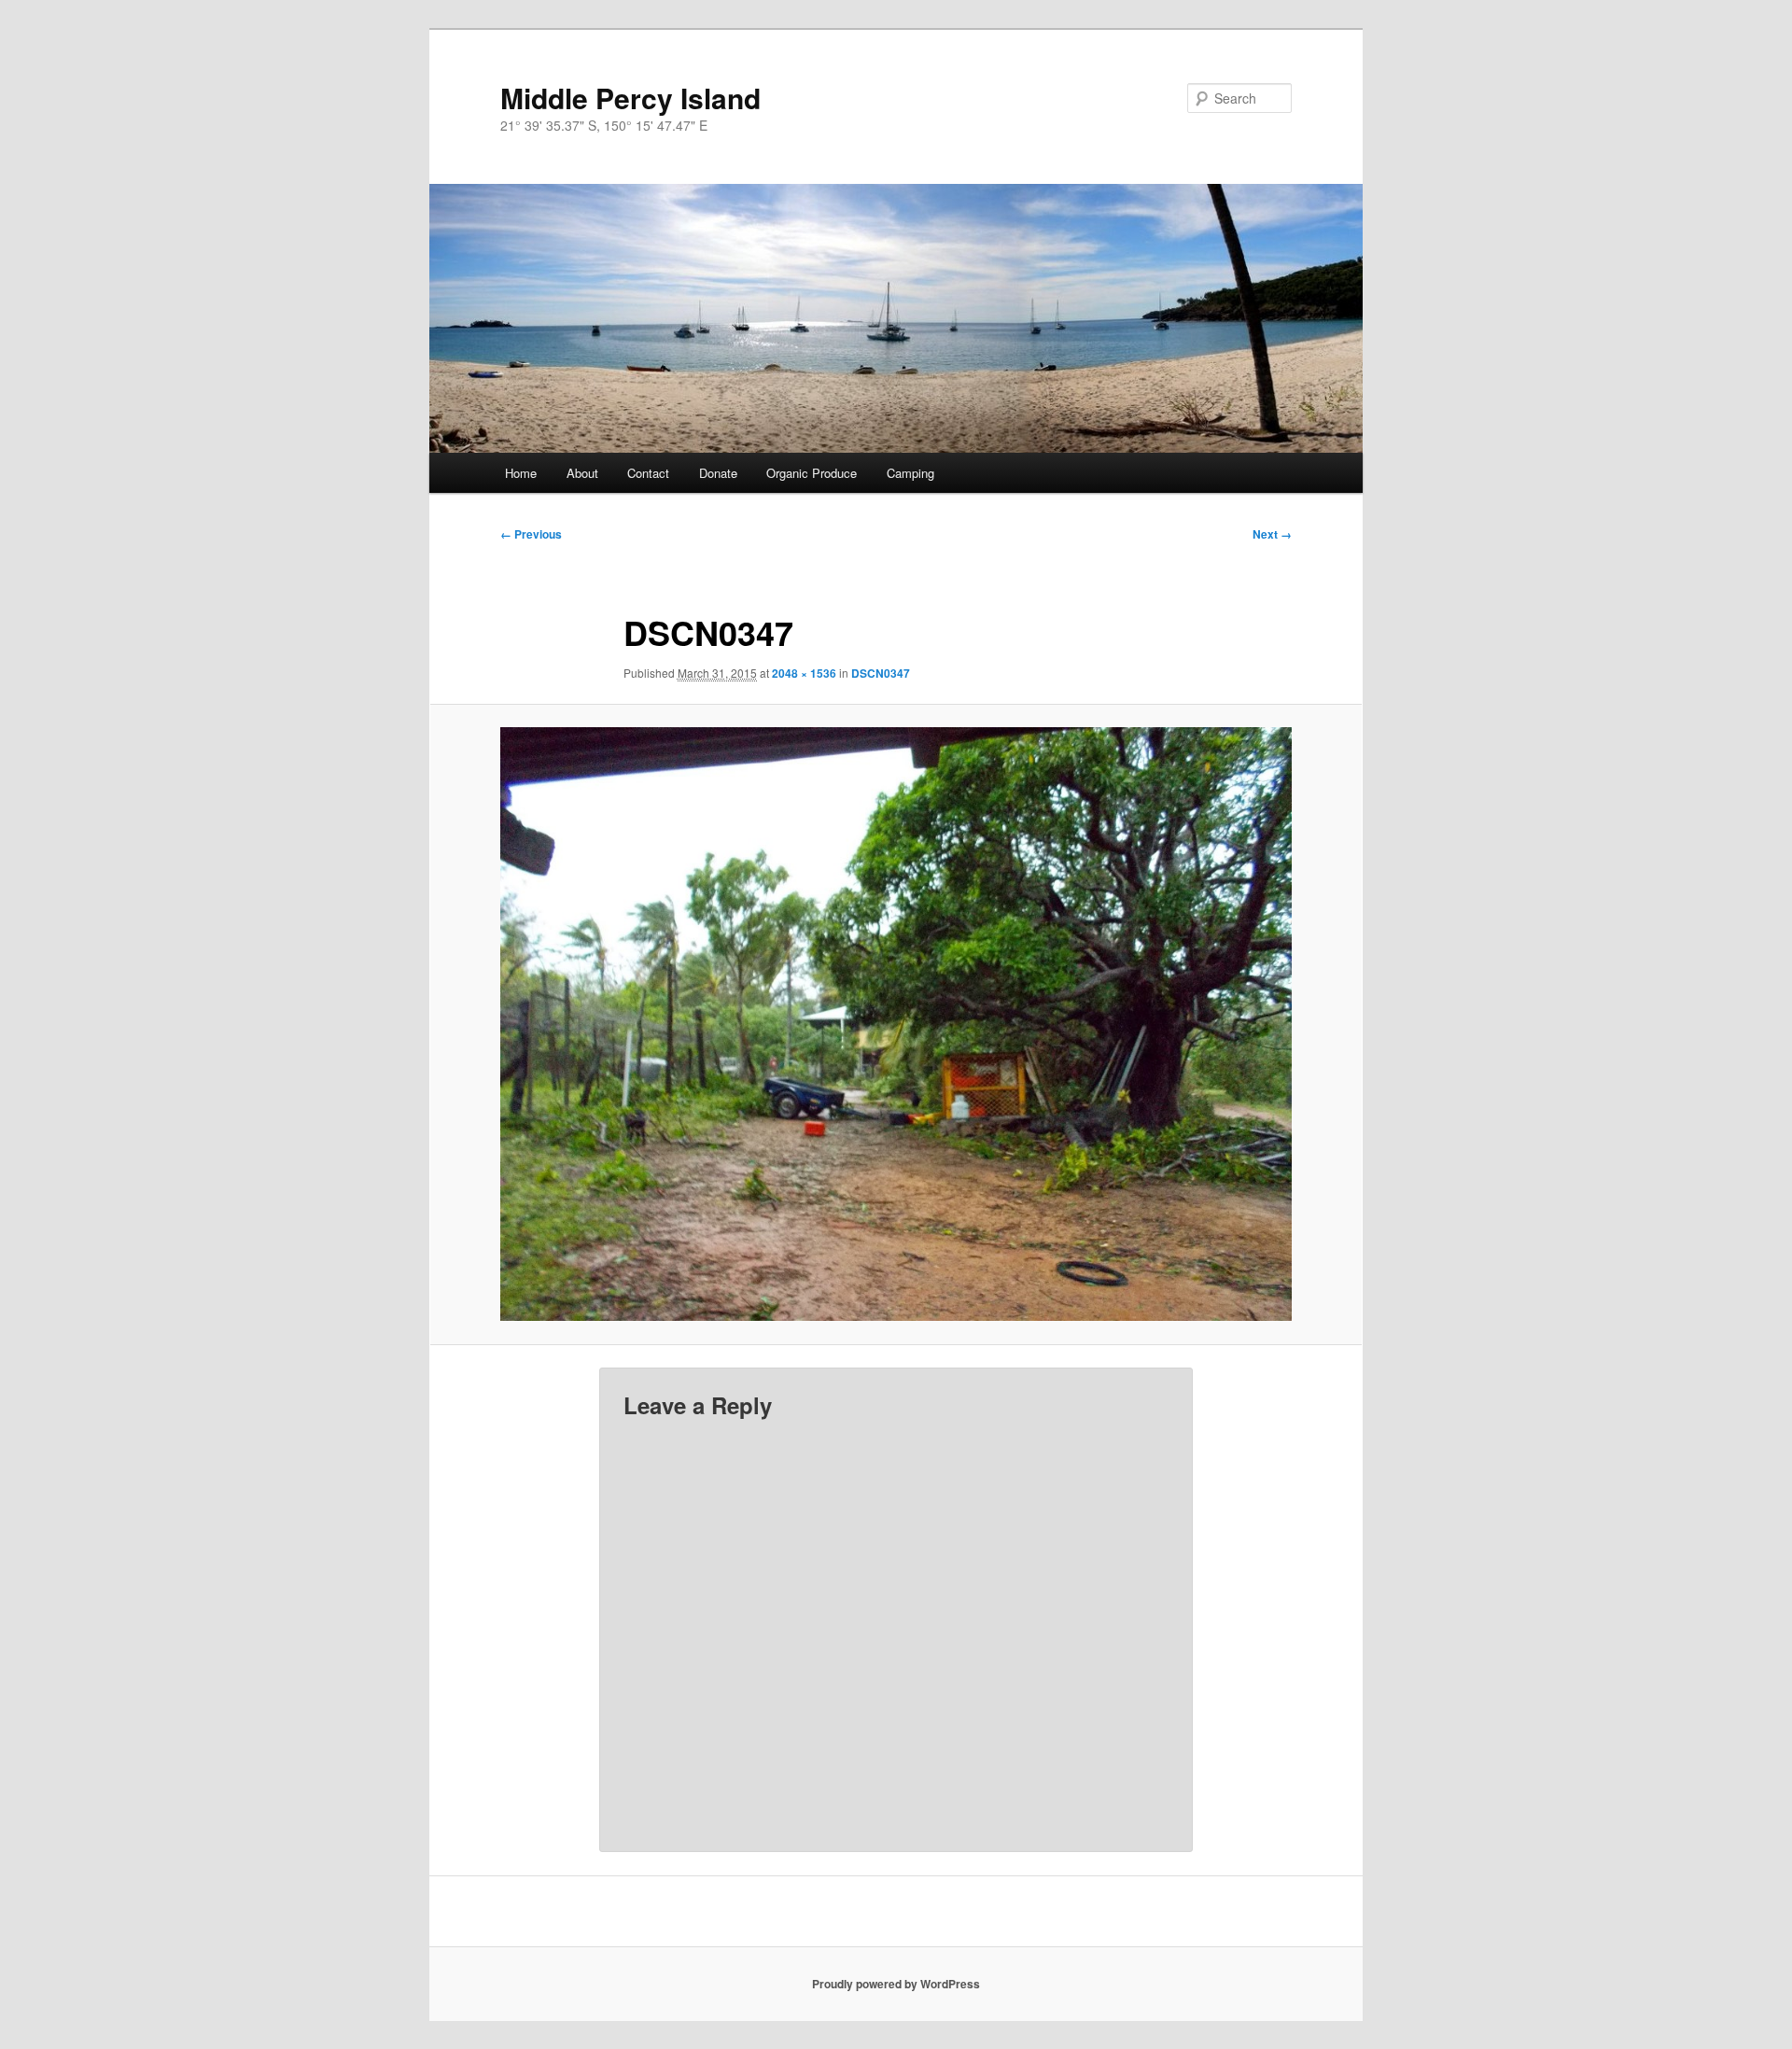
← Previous (531, 534)
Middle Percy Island (630, 98)
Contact (648, 473)
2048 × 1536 (804, 673)
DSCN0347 (881, 673)
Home (521, 473)
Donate (718, 473)
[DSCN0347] (896, 1024)
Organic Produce (812, 473)
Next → (1272, 534)
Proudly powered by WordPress (896, 1984)
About (582, 473)
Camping (910, 473)
